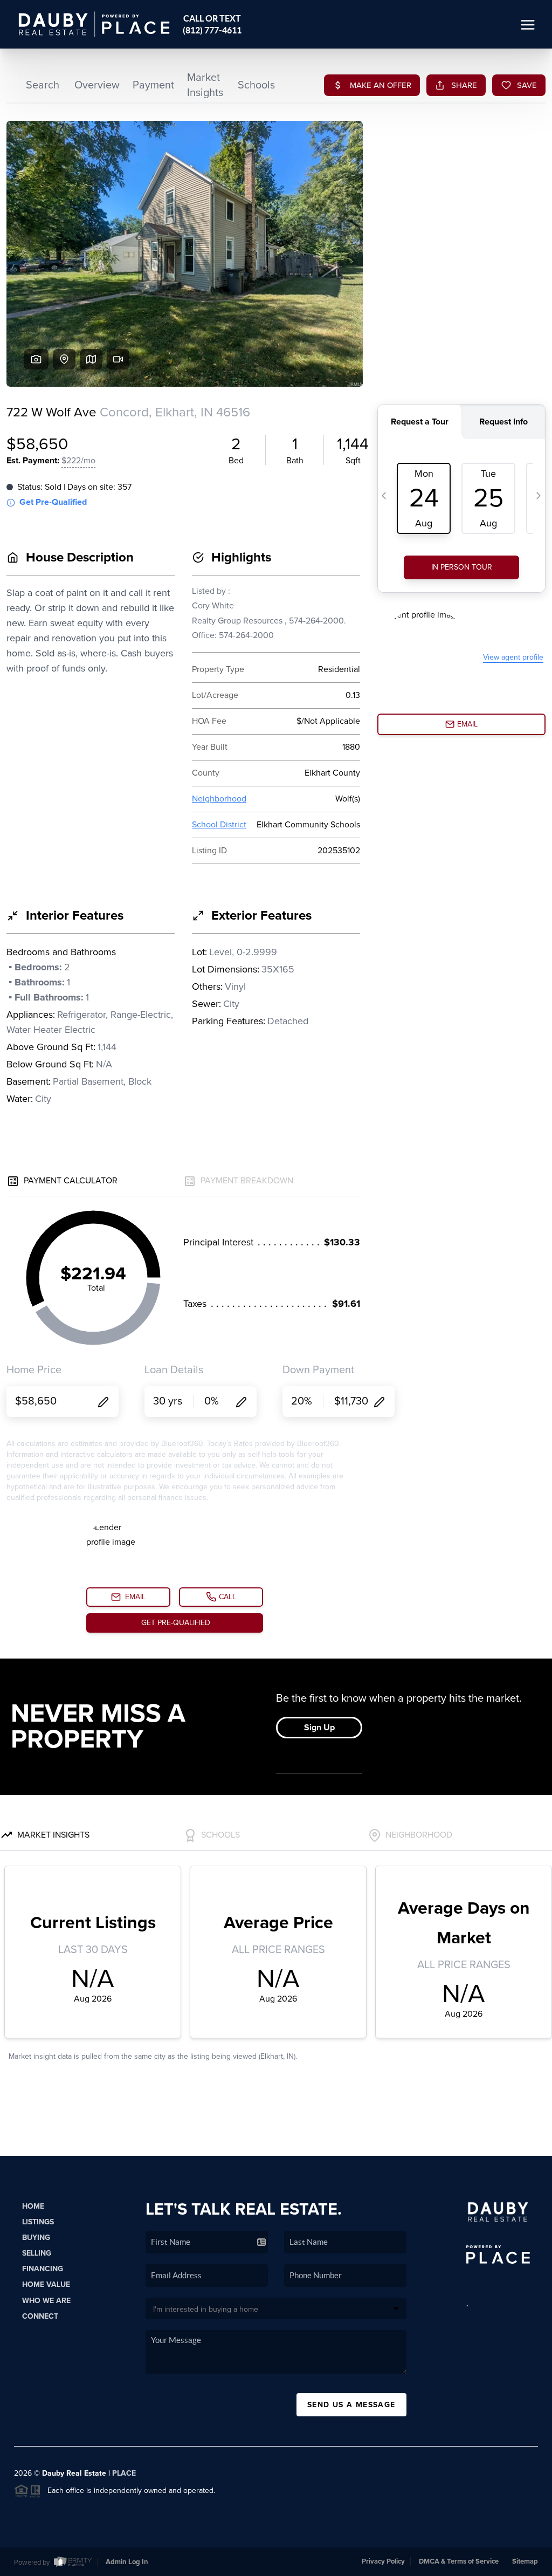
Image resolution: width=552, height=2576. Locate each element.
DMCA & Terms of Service (459, 2561)
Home (33, 2206)
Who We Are (46, 2301)
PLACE (124, 2473)
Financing (43, 2269)
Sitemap (525, 2561)
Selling (37, 2253)
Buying (36, 2238)
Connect (40, 2316)
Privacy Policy (383, 2561)
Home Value (46, 2284)
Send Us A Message (351, 2405)
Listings (38, 2222)
